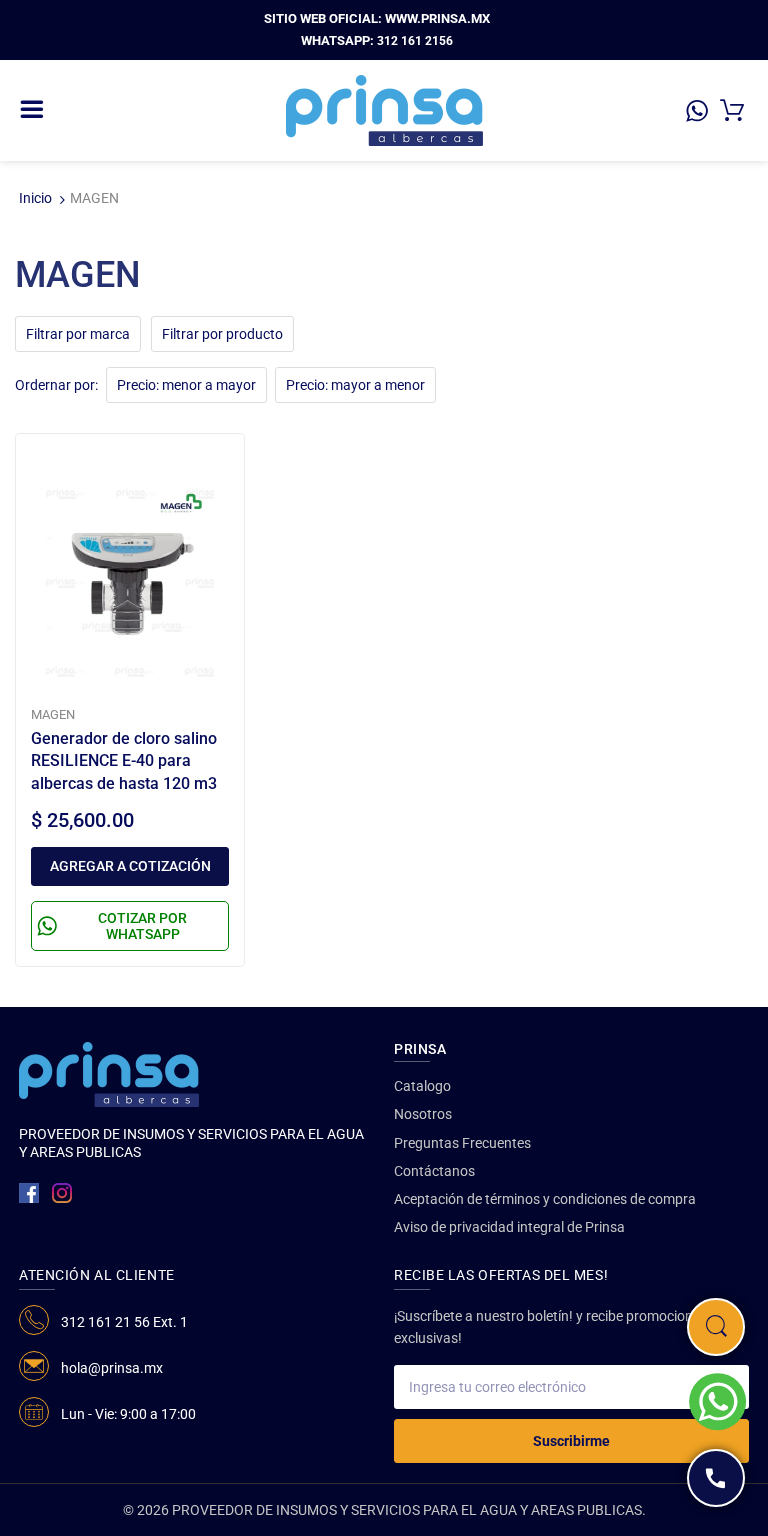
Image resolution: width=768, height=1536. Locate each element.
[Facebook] (29, 1193)
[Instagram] (62, 1193)
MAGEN (53, 714)
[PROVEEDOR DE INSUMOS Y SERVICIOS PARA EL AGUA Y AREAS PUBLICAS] (384, 109)
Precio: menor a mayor (186, 385)
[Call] (716, 1478)
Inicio (35, 198)
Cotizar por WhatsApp (142, 926)
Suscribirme (571, 1441)
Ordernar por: (56, 385)
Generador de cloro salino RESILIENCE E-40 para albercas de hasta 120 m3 (124, 761)
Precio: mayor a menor (355, 385)
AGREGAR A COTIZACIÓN (130, 866)
